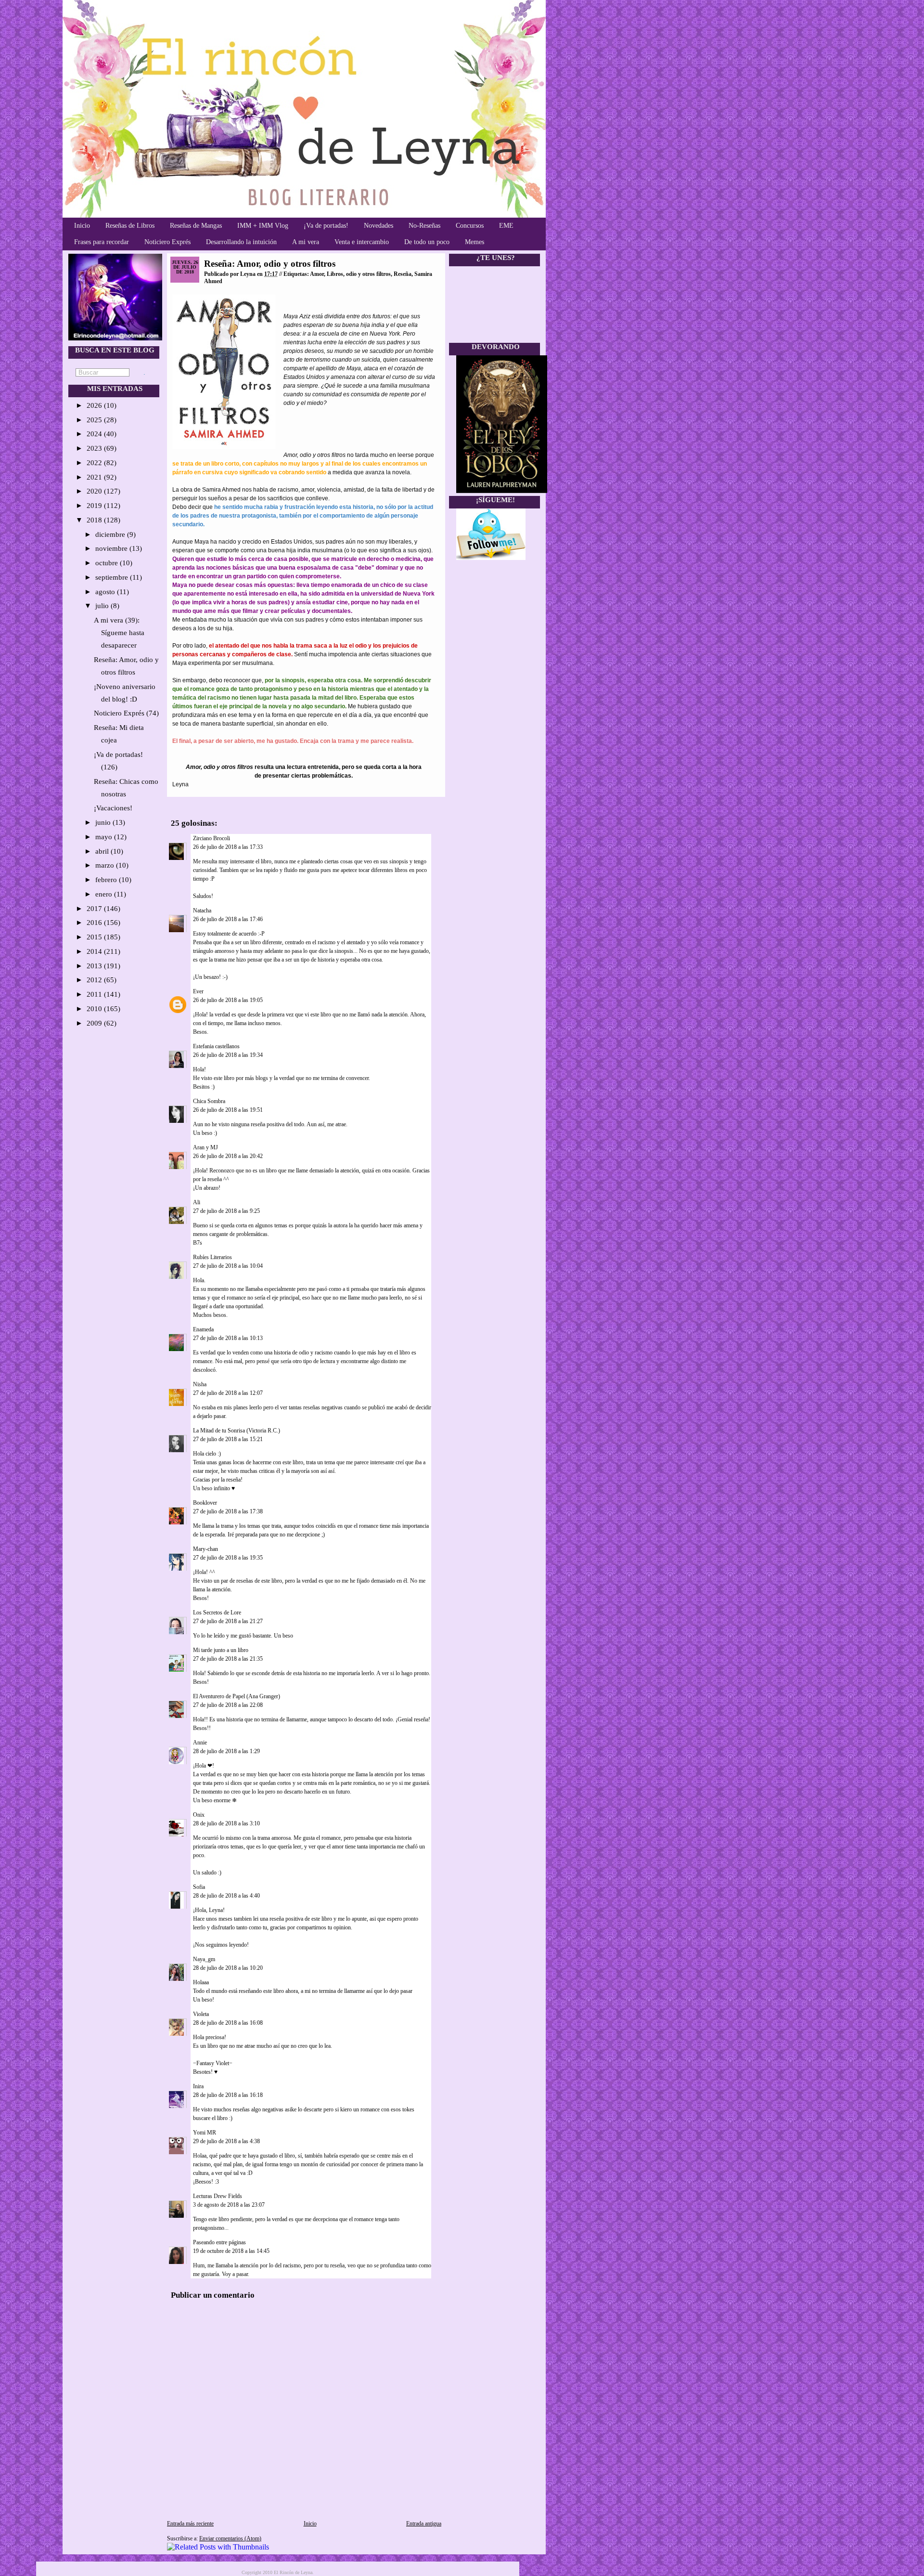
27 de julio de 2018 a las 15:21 (228, 1439)
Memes (475, 242)
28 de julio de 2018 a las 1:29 (226, 1751)
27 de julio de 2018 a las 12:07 (228, 1393)
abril (103, 851)
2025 (95, 420)
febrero (107, 880)
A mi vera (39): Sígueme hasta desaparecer (119, 633)
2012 (95, 980)
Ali (197, 1202)
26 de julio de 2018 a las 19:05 (228, 1000)
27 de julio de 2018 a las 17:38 (228, 1511)
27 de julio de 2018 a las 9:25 (226, 1211)
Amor (317, 274)
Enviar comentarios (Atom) (230, 2538)
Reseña (403, 274)
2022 (95, 463)
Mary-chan (205, 1549)
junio (104, 822)
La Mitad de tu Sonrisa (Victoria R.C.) (237, 1431)
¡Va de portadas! (326, 226)
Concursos (470, 226)
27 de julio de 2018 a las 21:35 (228, 1659)
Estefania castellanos (216, 1046)
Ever (198, 991)
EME (506, 226)
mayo (105, 837)
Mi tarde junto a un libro (221, 1650)
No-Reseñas (424, 226)
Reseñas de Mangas (196, 226)
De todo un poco (427, 242)
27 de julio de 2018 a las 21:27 (228, 1621)
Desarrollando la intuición (241, 242)
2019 (95, 506)
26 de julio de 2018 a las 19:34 (228, 1055)
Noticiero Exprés (167, 242)
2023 (95, 448)
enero (105, 894)
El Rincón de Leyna (293, 2572)
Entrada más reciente (190, 2524)
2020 (95, 491)
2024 (95, 434)
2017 (95, 909)
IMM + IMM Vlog (263, 226)
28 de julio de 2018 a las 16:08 (228, 2023)
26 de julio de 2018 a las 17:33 (228, 847)
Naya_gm (204, 1959)
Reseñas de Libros (130, 226)
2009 (95, 1023)
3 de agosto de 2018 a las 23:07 (229, 2205)
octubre (108, 563)
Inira (198, 2086)
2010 (95, 1009)
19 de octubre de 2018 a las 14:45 (231, 2251)
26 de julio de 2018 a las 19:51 (228, 1110)
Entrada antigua (424, 2524)
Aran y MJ (205, 1147)
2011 (95, 994)
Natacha (202, 911)
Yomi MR (205, 2133)
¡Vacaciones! (113, 808)
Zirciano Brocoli (212, 838)
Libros (335, 274)
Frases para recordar (102, 242)
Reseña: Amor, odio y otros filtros (270, 264)
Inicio (82, 226)
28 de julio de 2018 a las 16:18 (228, 2095)
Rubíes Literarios (212, 1257)
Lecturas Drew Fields (218, 2196)
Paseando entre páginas (219, 2242)
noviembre (112, 548)
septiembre (113, 577)
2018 (95, 520)
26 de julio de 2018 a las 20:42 (228, 1156)
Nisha (200, 1384)
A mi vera (306, 242)
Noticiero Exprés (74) (126, 713)
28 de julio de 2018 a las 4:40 (226, 1896)
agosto (106, 592)
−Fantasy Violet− (213, 2063)
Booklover (205, 1503)
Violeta (201, 2014)
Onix (199, 1815)
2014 (95, 951)
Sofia (199, 1887)
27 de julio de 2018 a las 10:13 (228, 1338)
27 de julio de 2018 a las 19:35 (228, 1558)
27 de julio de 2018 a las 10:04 (228, 1266)
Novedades (379, 226)
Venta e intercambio (362, 242)
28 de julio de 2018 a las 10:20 (228, 1968)
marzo (106, 865)
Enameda (203, 1329)
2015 (95, 937)
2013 (95, 966)
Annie (200, 1743)
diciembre (111, 534)
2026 (95, 405)
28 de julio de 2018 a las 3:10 (226, 1823)
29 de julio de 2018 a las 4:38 (226, 2141)
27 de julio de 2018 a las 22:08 (228, 1705)
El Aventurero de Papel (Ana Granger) (237, 1696)
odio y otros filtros (368, 274)
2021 (95, 477)
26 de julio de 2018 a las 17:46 (228, 919)
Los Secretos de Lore (217, 1613)
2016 (95, 923)
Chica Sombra (209, 1101)
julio (103, 606)
